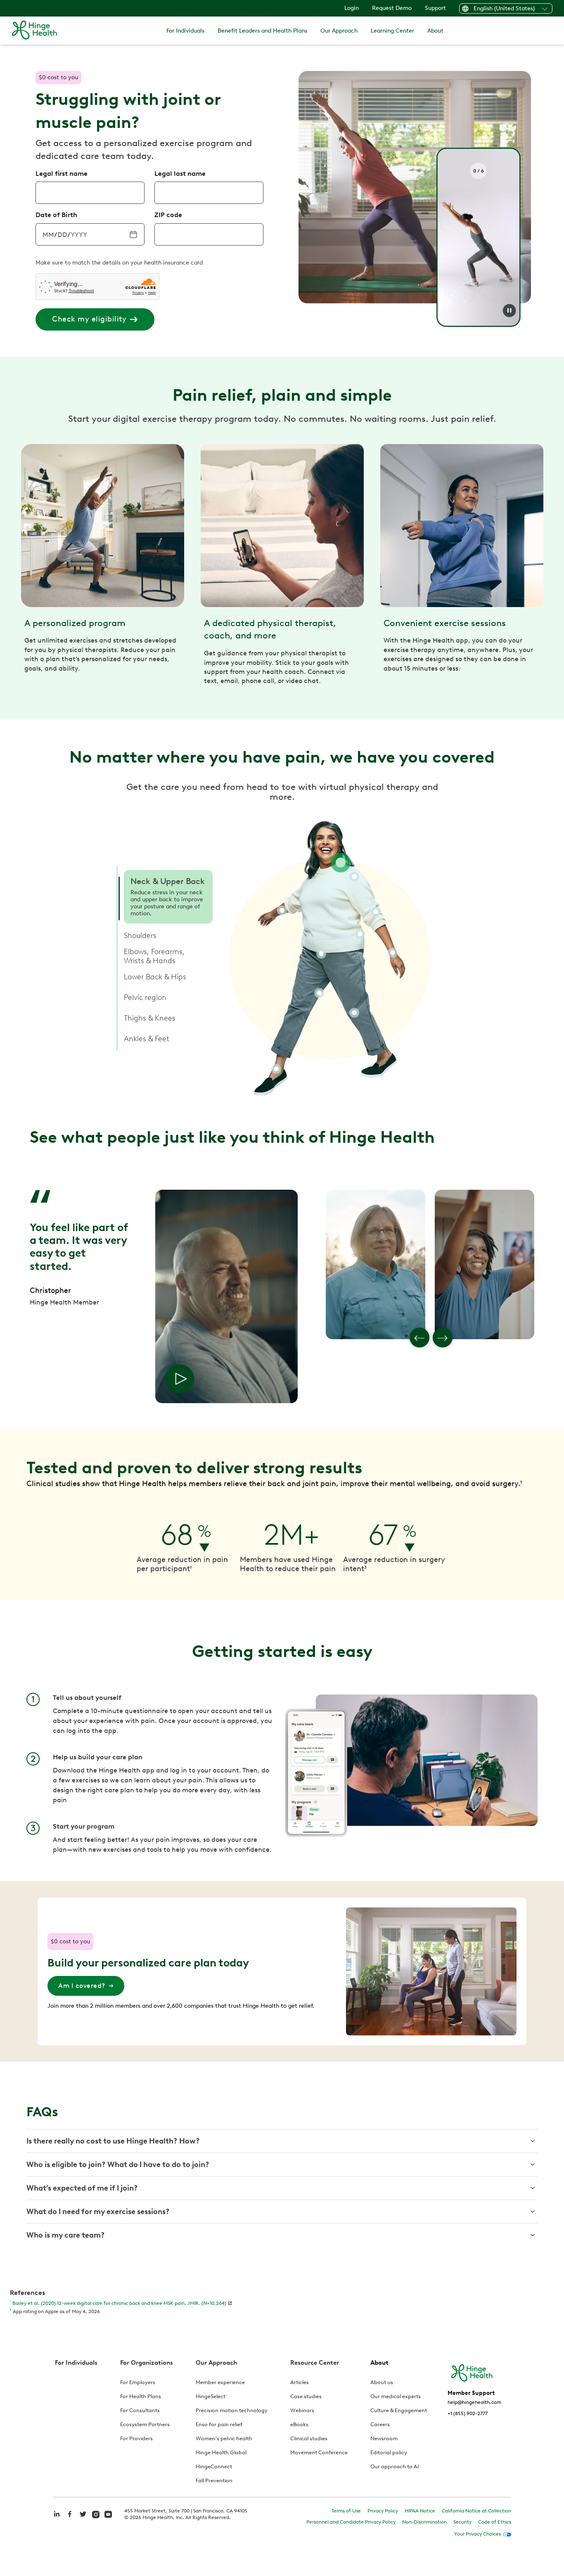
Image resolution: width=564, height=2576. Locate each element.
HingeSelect (211, 2396)
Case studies (306, 2396)
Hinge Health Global (221, 2452)
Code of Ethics (495, 2522)
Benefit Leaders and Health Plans (262, 31)
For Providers (136, 2438)
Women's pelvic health (224, 2438)
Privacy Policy (383, 2511)
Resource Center (315, 2363)
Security (462, 2522)
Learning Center (392, 31)
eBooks (299, 2424)
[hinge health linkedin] (57, 2518)
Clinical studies (309, 2438)
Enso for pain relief (219, 2424)
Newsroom (384, 2438)
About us (382, 2382)
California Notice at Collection (476, 2511)
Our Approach (339, 31)
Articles (300, 2382)
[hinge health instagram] (96, 2514)
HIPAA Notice (420, 2511)
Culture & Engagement (399, 2410)
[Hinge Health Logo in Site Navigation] (34, 30)
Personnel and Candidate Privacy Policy (351, 2522)
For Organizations (147, 2363)
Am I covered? (82, 1986)
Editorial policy (389, 2452)
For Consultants (140, 2410)
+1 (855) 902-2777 (468, 2413)
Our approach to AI (395, 2466)
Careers (380, 2424)
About (435, 31)
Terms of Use (346, 2511)
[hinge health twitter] (83, 2518)
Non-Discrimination (424, 2522)
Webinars (302, 2410)
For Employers (138, 2382)
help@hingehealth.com (474, 2402)
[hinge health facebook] (70, 2518)
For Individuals (185, 31)
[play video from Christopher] (180, 1379)
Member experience (220, 2382)
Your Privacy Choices (478, 2534)
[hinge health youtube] (108, 2514)
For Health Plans (141, 2396)
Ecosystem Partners (145, 2424)
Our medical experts (396, 2396)
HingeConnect (214, 2466)
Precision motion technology (232, 2410)
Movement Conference (319, 2452)
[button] (168, 897)
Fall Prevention (214, 2480)
